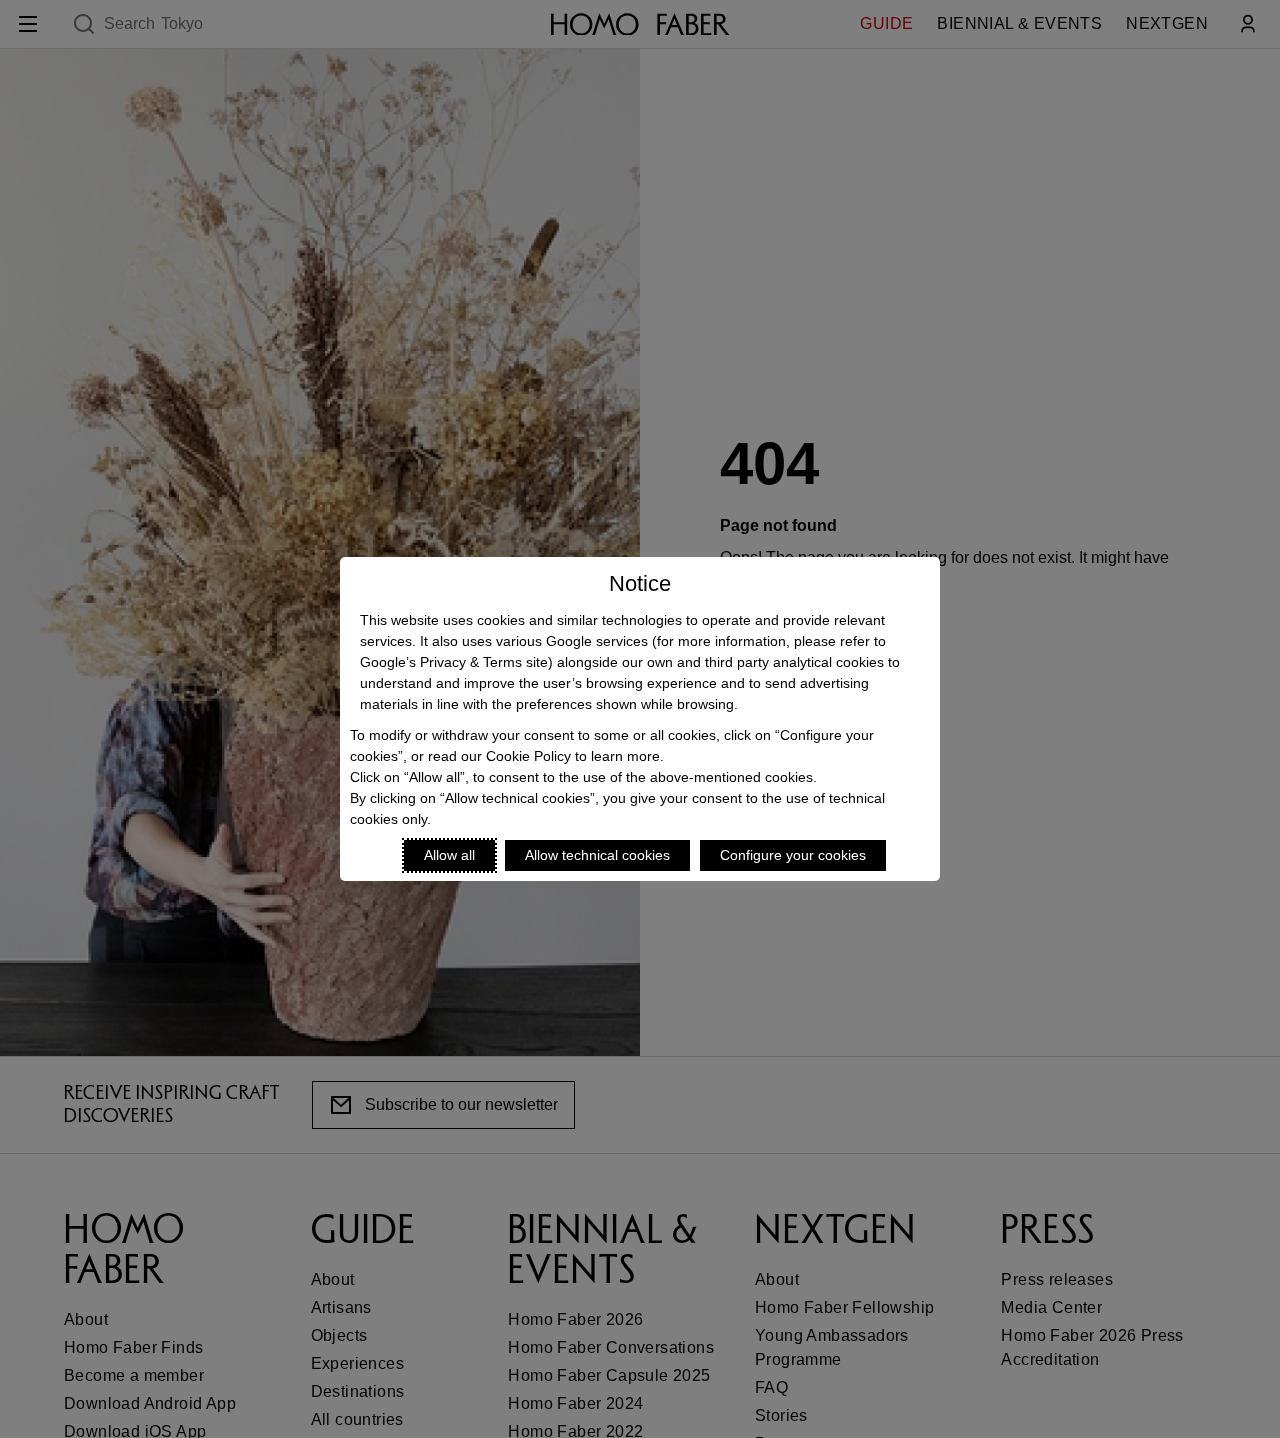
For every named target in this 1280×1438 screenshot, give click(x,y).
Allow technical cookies (597, 855)
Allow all (449, 855)
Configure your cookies (793, 855)
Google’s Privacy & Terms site (454, 662)
